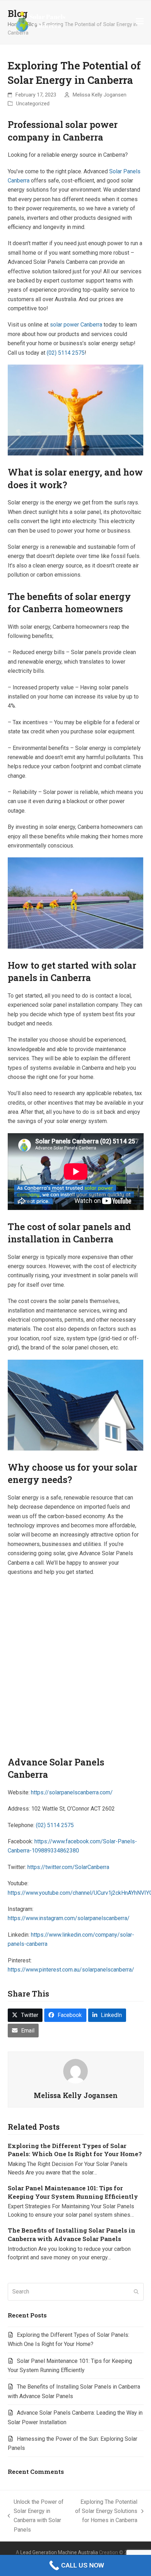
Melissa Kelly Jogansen (100, 95)
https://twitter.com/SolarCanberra (68, 1867)
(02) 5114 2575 (66, 353)
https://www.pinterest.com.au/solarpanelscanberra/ (71, 1970)
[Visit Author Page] (75, 2071)
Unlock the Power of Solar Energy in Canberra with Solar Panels (36, 2516)
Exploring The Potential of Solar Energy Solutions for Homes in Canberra (106, 2512)
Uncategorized (33, 104)
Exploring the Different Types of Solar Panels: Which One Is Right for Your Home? (75, 2150)
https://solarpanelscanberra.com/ (72, 1792)
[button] (140, 21)
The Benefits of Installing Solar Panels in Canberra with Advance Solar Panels (71, 2234)
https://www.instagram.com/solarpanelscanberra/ (69, 1918)
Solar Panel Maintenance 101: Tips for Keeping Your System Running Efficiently (73, 2192)
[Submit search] (136, 2292)
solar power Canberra (76, 325)
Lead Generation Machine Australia (59, 2552)
